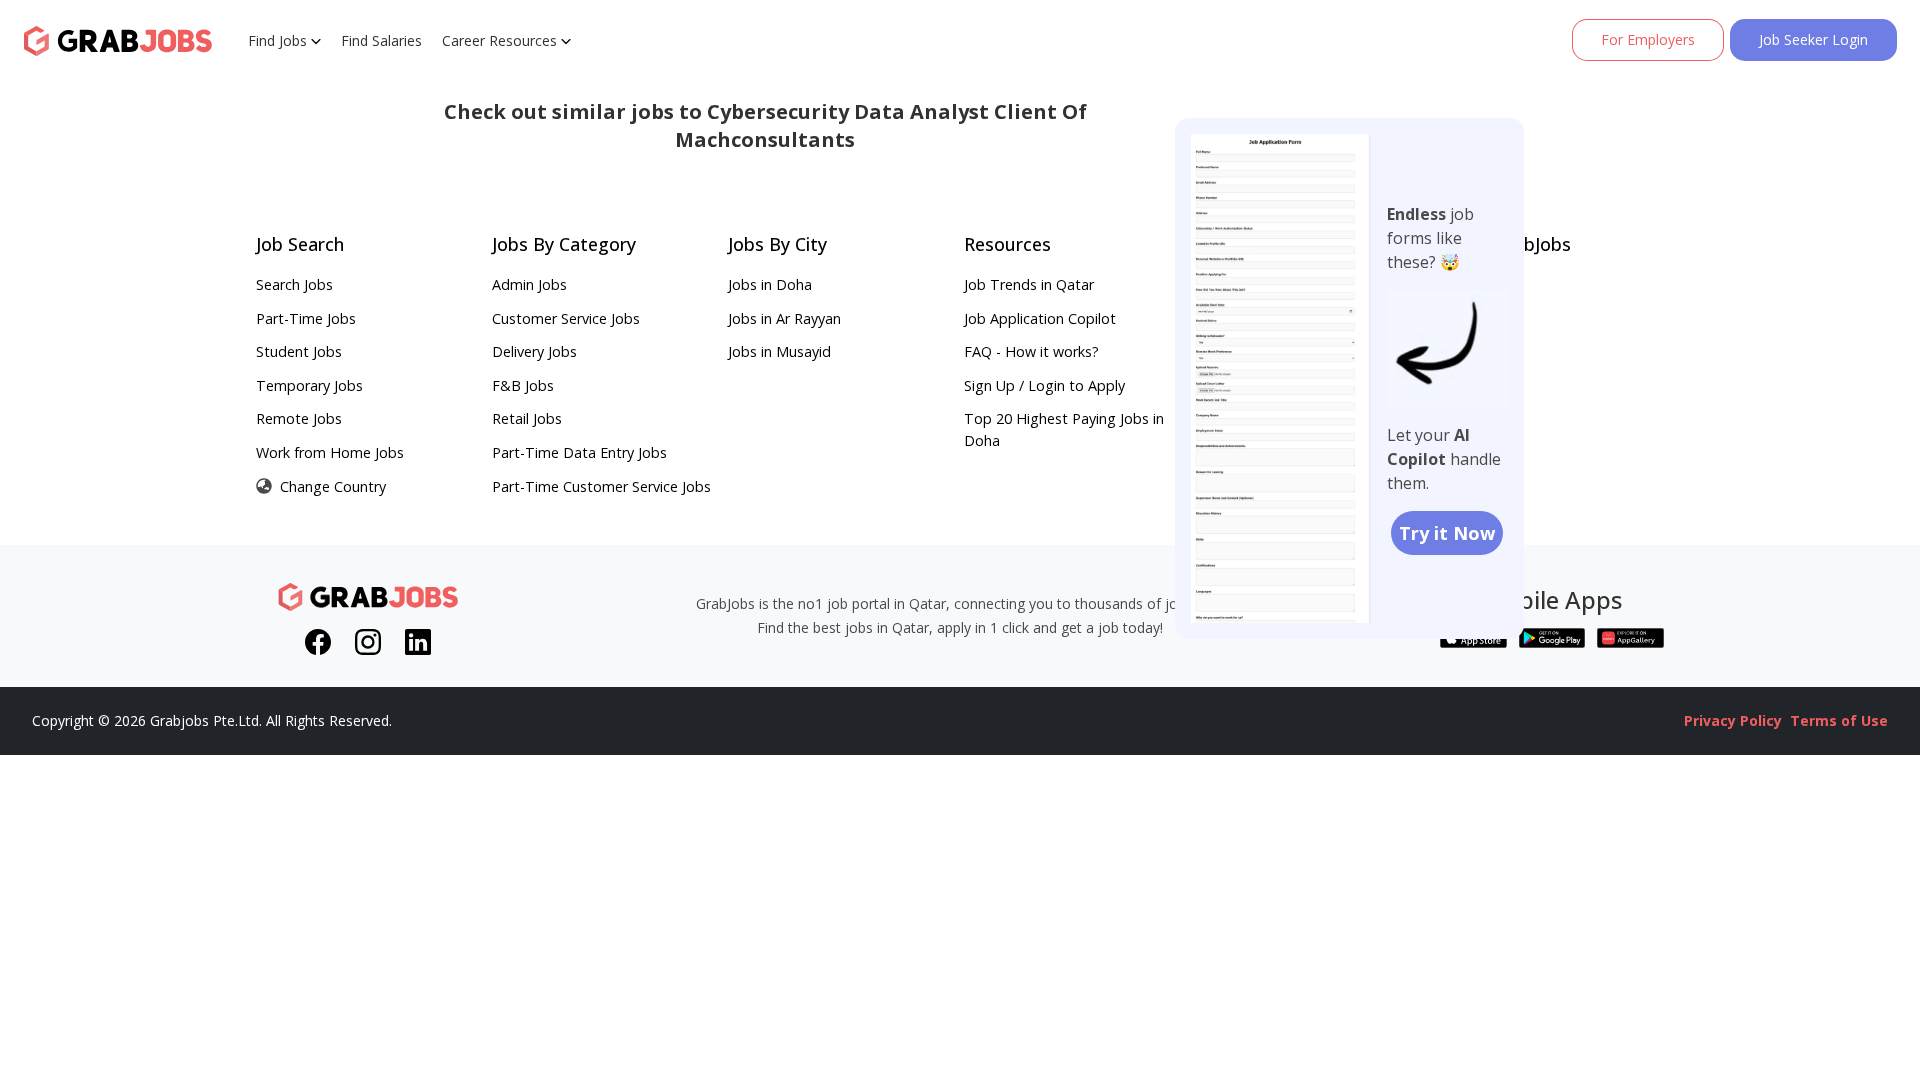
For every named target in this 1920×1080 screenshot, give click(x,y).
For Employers (1648, 39)
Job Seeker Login (1813, 39)
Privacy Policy (1733, 720)
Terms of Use (1839, 720)
